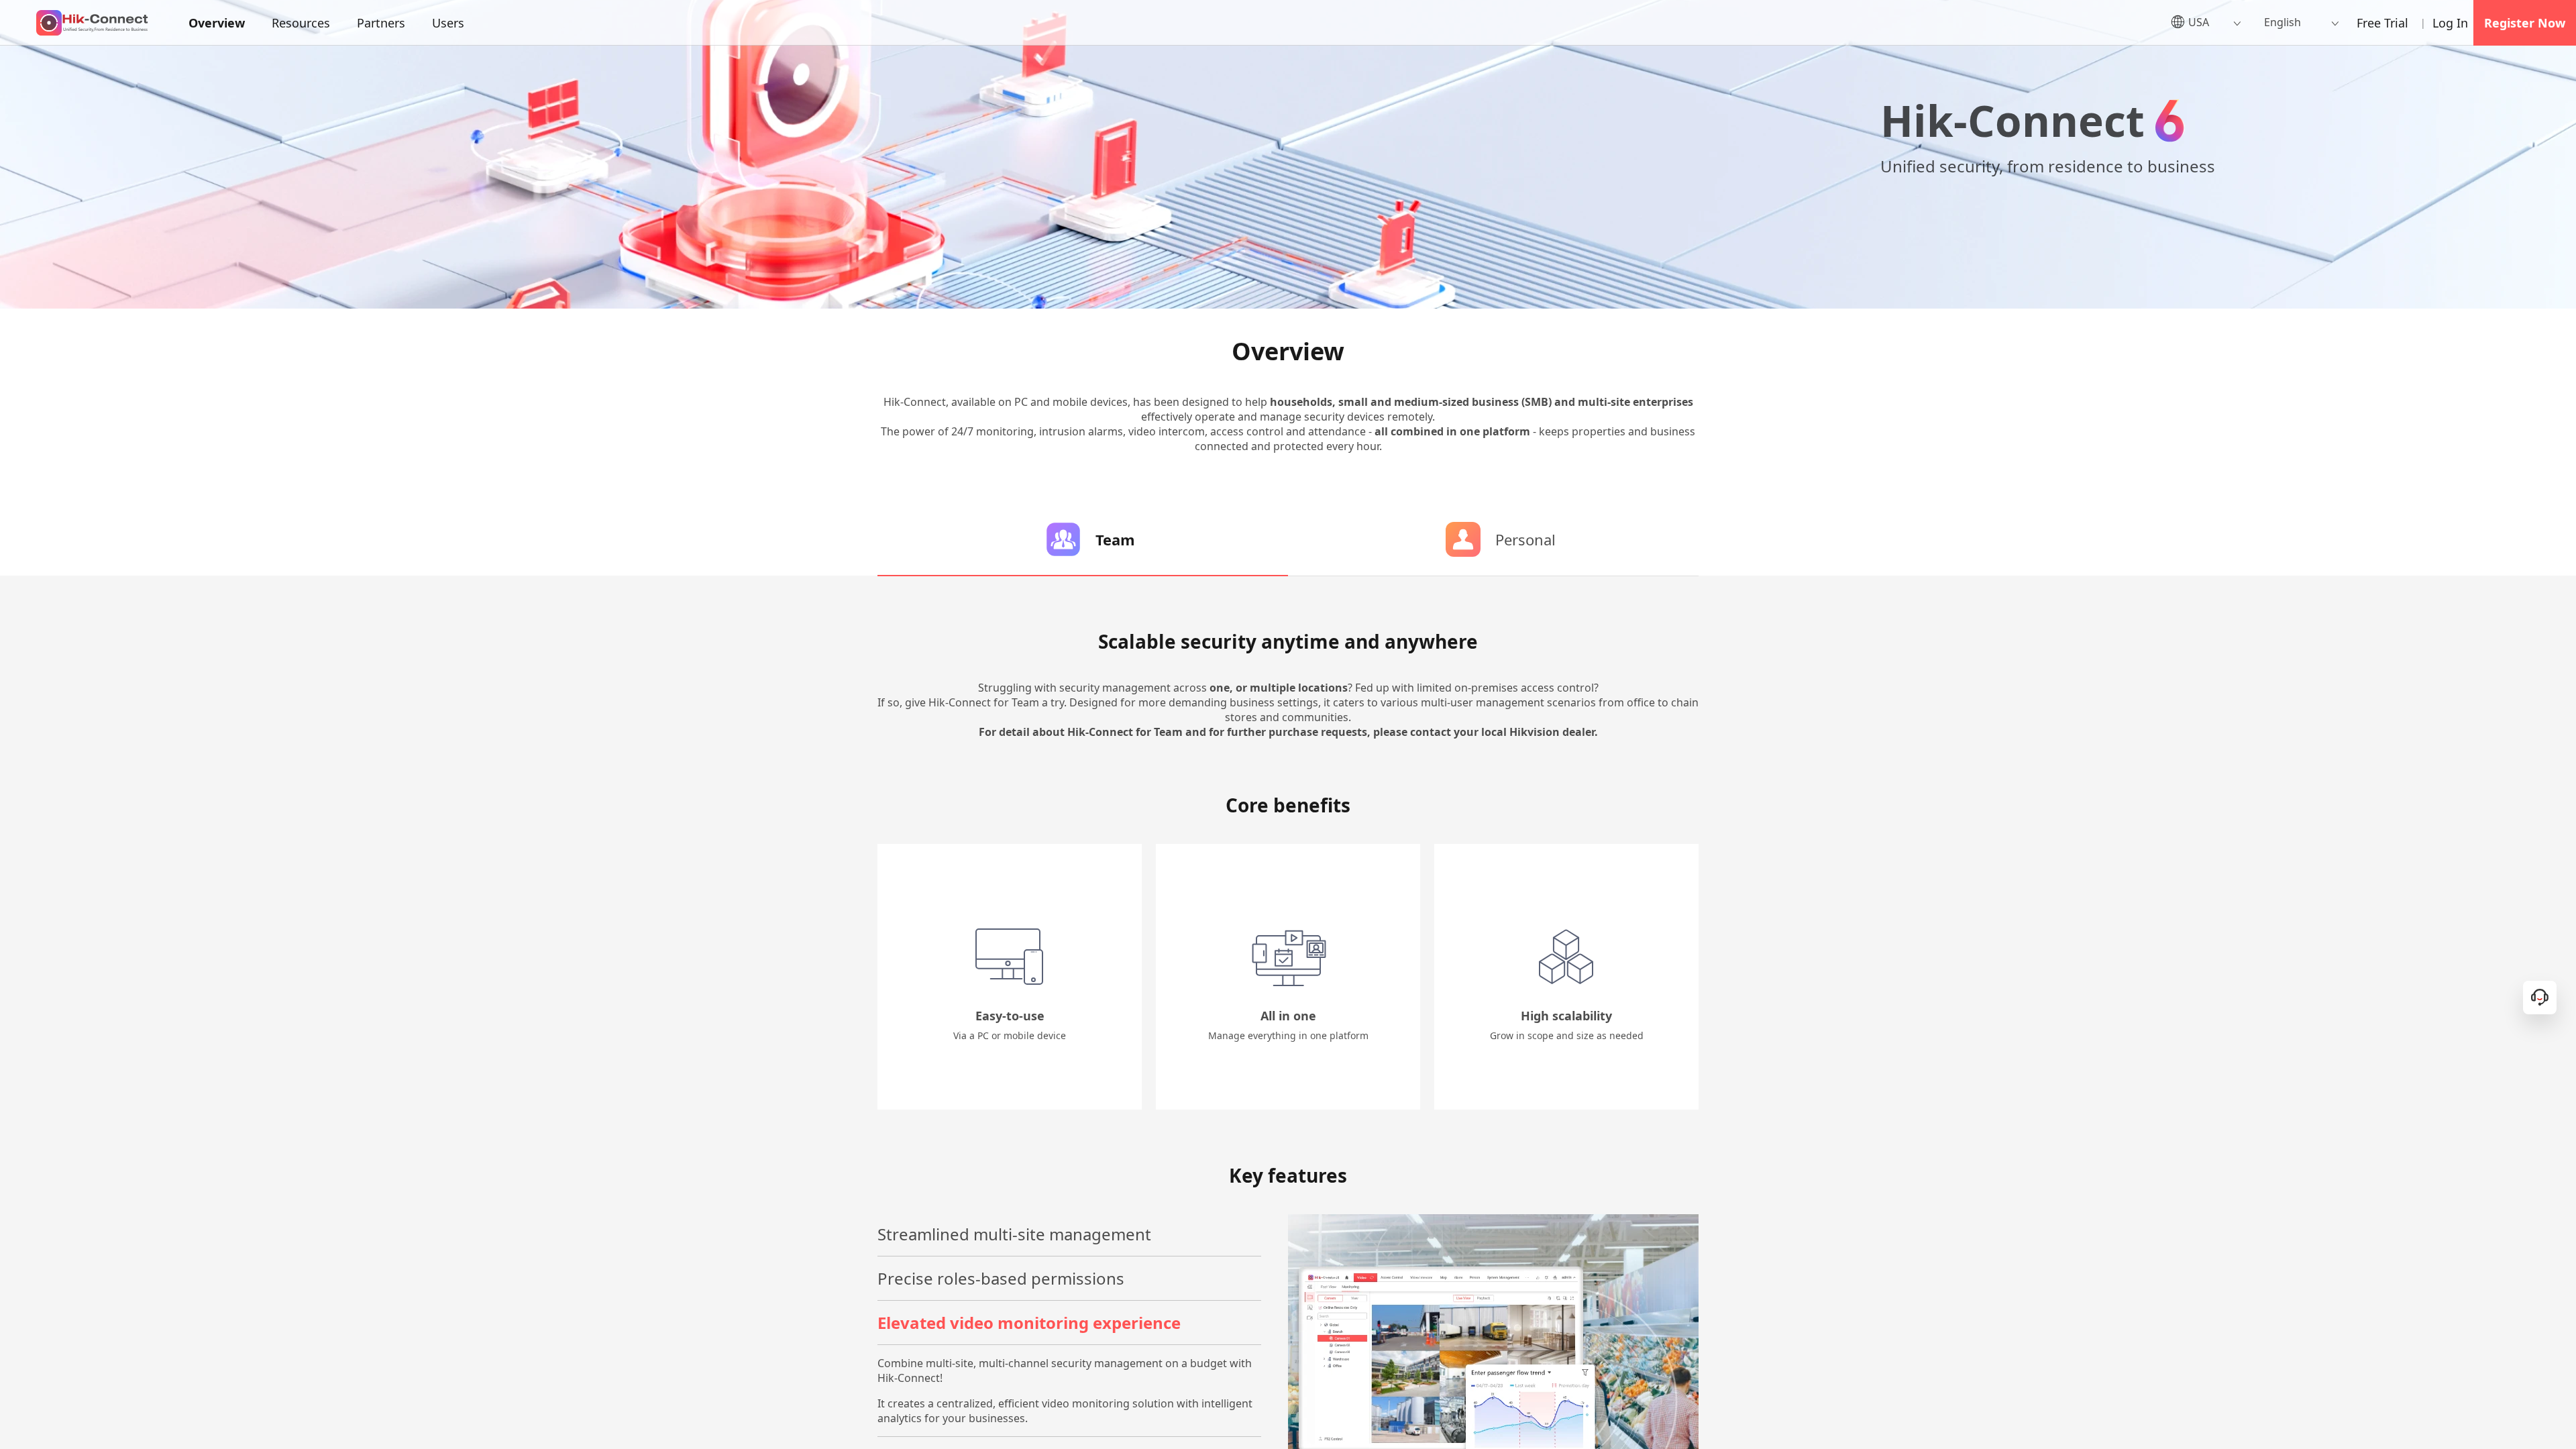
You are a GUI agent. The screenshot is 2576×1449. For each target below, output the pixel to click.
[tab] (1083, 539)
